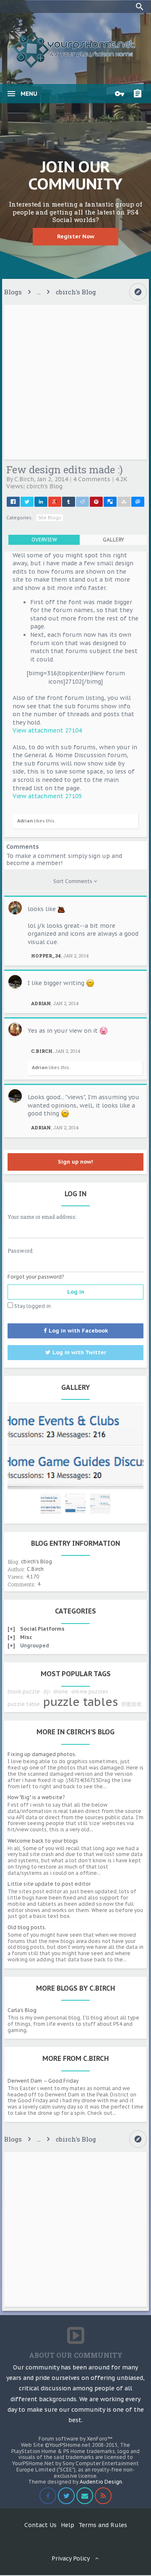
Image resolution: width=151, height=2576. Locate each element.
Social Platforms (42, 1629)
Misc (26, 1637)
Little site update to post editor (49, 1884)
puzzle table (24, 1704)
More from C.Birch (75, 2058)
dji (47, 1691)
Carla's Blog (22, 2010)
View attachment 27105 (47, 796)
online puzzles (90, 1691)
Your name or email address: (42, 1217)
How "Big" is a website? (36, 1797)
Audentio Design (101, 2482)
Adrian (25, 821)
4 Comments (92, 479)
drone (61, 1691)
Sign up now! (75, 1162)
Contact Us (40, 2525)
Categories (75, 1611)
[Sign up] (140, 94)
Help (68, 2525)
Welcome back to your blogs (43, 1841)
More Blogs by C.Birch (75, 1988)
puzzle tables (81, 1702)
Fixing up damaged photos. (42, 1754)
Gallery (113, 540)
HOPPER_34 (46, 956)
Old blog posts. (27, 1927)
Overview (44, 540)
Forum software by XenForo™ (75, 2439)
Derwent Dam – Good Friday (43, 2081)
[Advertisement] (75, 382)
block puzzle (24, 1691)
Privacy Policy (71, 2558)
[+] (11, 1629)
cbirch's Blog (44, 486)
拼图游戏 (131, 1704)
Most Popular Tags (76, 1674)
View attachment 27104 (47, 730)
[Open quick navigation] (138, 292)
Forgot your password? (36, 1277)
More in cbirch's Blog (75, 1732)
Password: (20, 1251)
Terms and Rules (103, 2525)
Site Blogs (50, 518)
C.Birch (24, 479)
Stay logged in (32, 1306)
